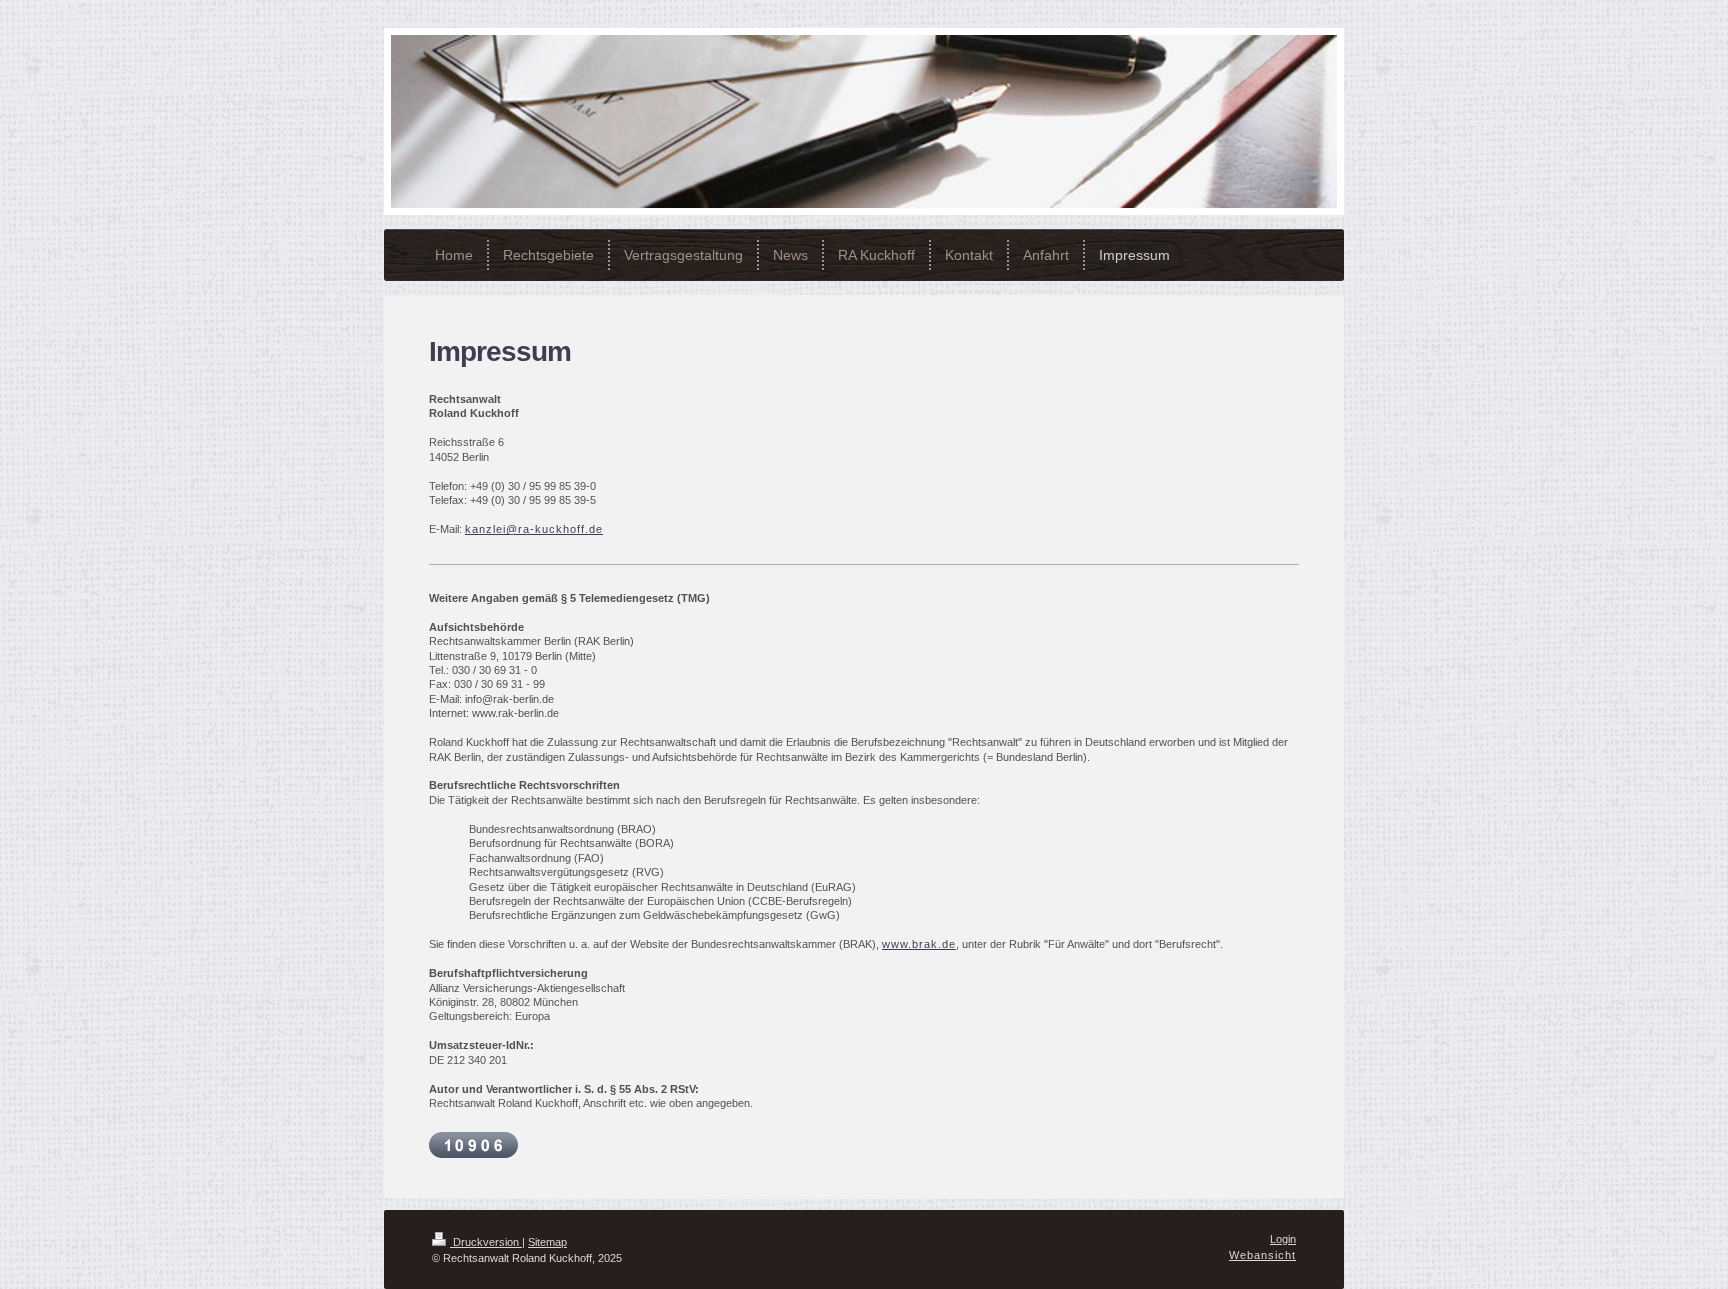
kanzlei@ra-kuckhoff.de (534, 529)
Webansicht (1262, 1255)
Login (1283, 1239)
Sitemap (547, 1242)
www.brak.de (919, 944)
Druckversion (486, 1242)
